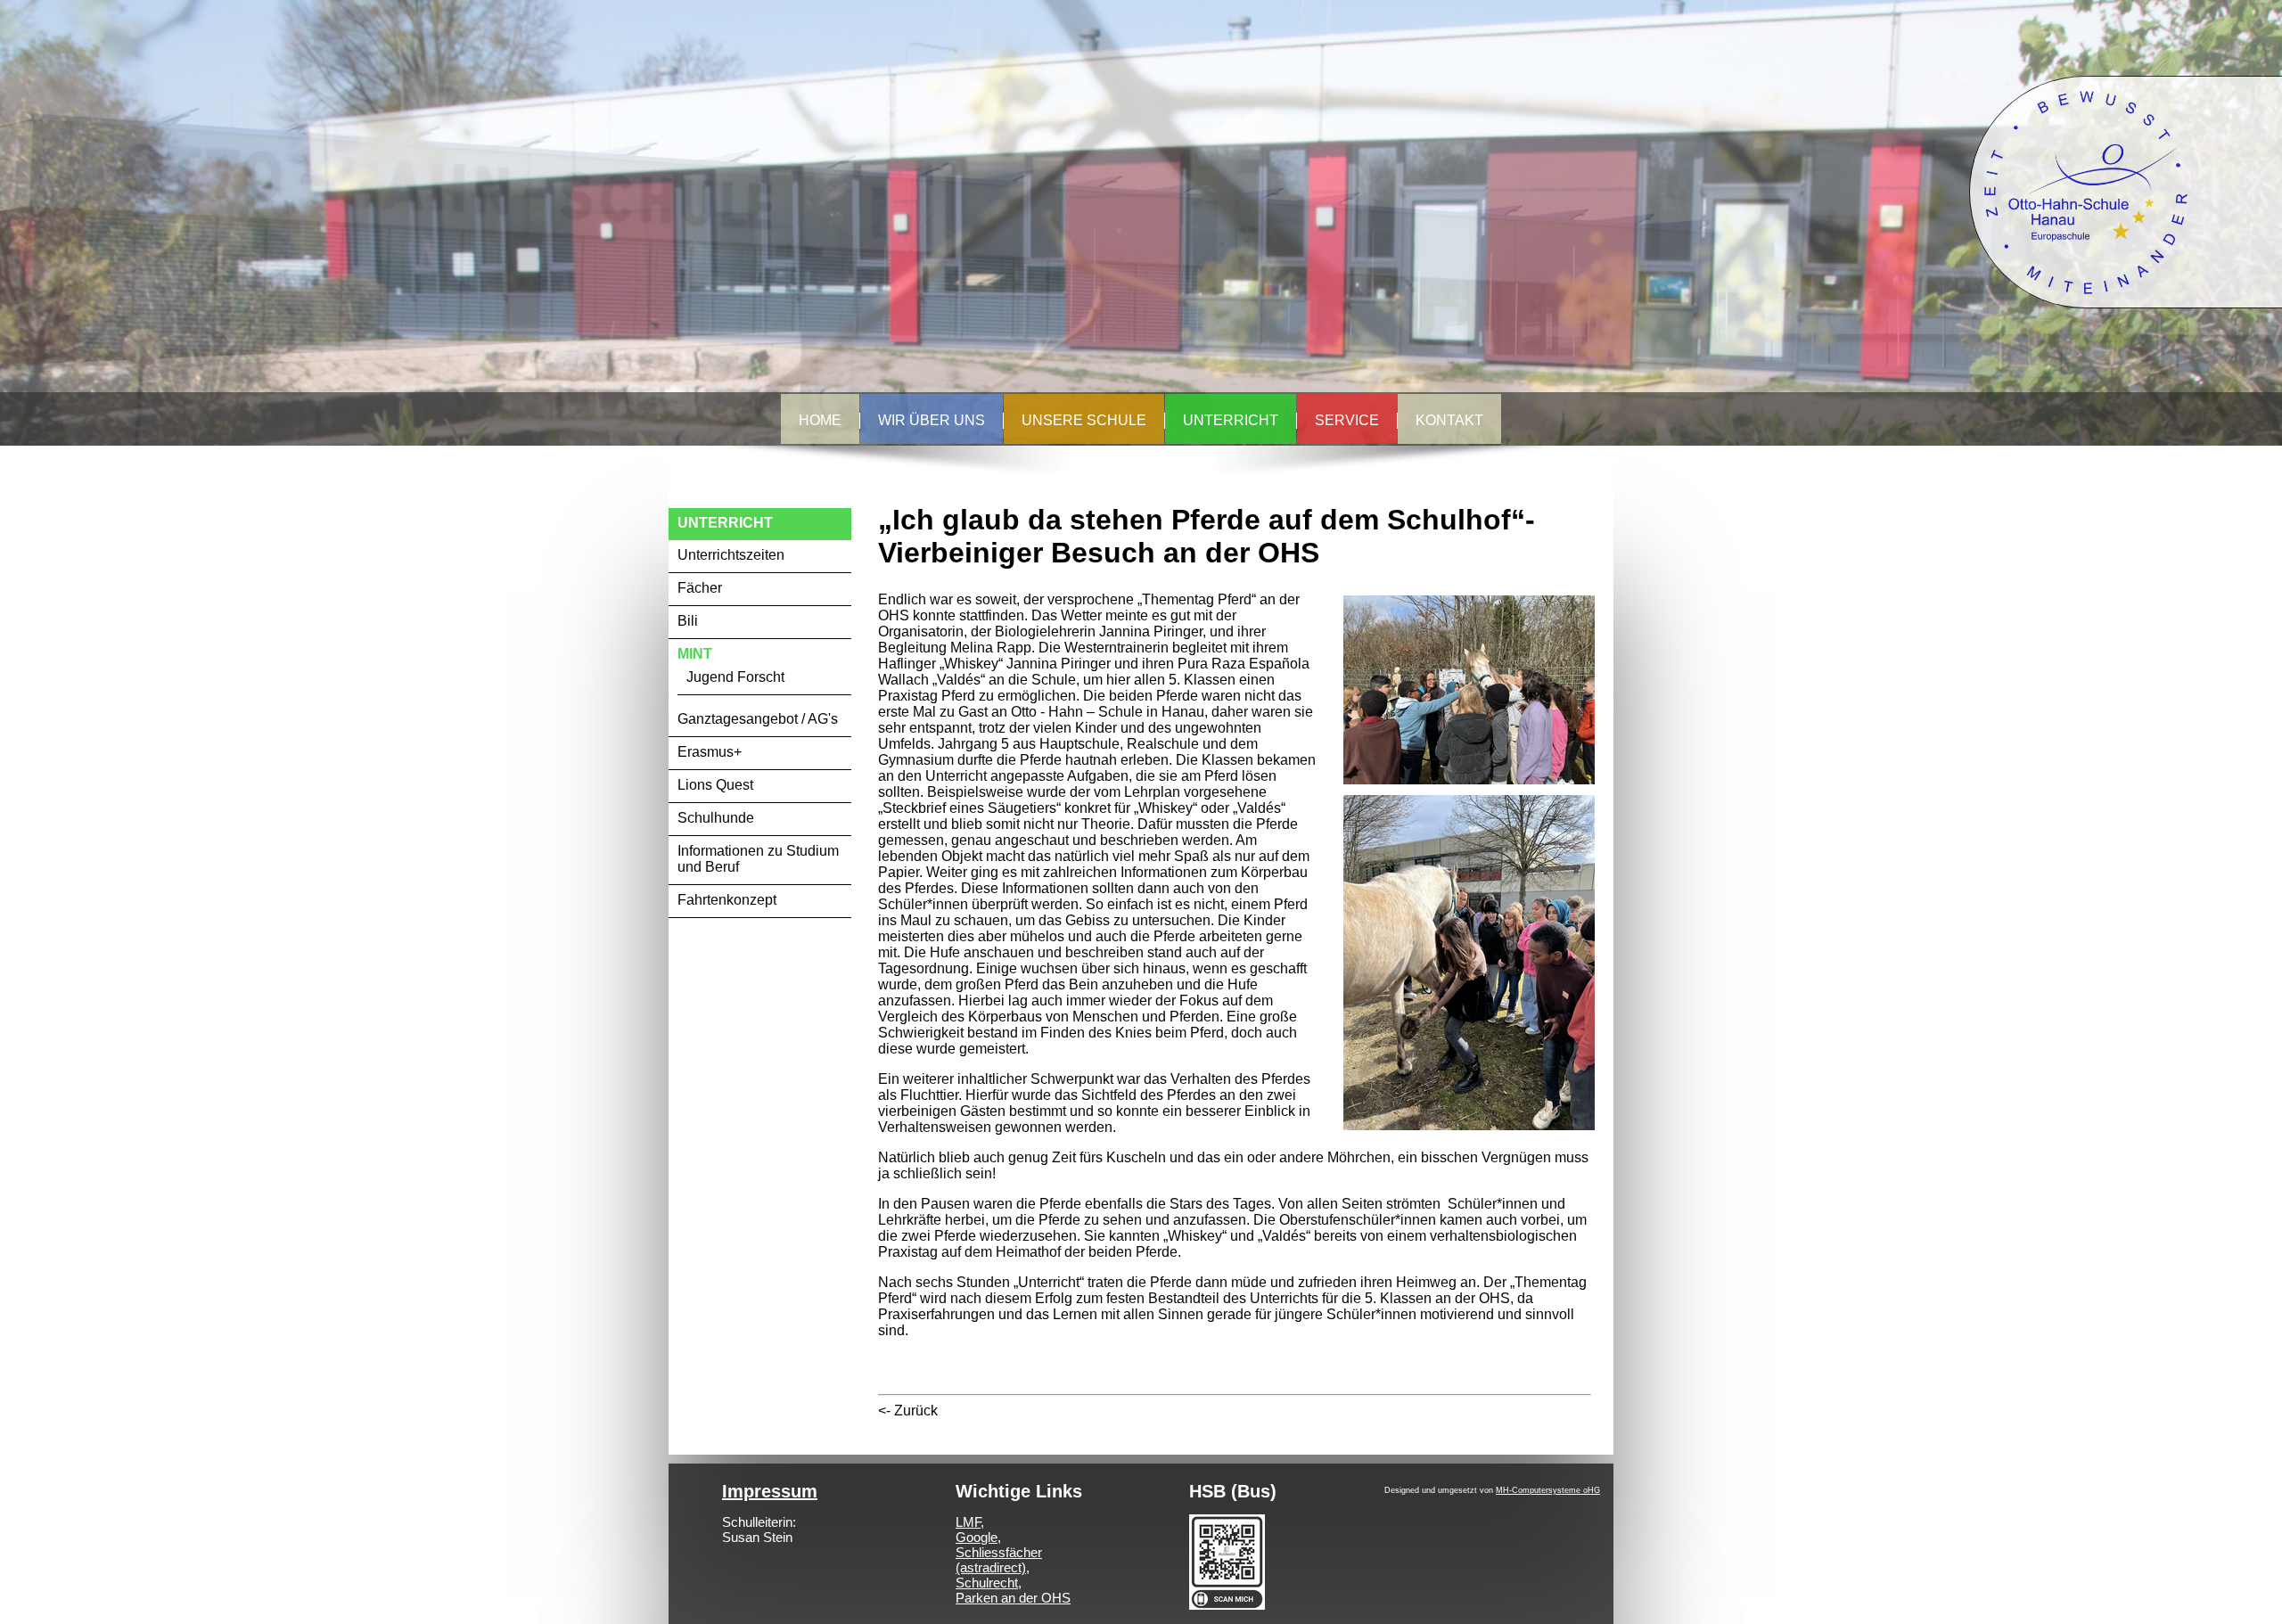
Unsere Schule (1084, 420)
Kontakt (1449, 420)
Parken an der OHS (1013, 1598)
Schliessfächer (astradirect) (999, 1560)
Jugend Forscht (735, 677)
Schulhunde (716, 818)
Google (977, 1537)
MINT (695, 654)
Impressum (770, 1491)
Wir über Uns (932, 420)
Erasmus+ (710, 752)
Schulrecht (987, 1583)
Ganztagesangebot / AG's (758, 719)
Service (1347, 420)
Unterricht (1231, 420)
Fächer (700, 588)
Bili (688, 621)
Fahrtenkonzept (727, 900)
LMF (968, 1522)
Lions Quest (715, 785)
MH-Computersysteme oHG (1548, 1490)
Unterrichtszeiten (731, 555)
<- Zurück (908, 1411)
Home (820, 420)
